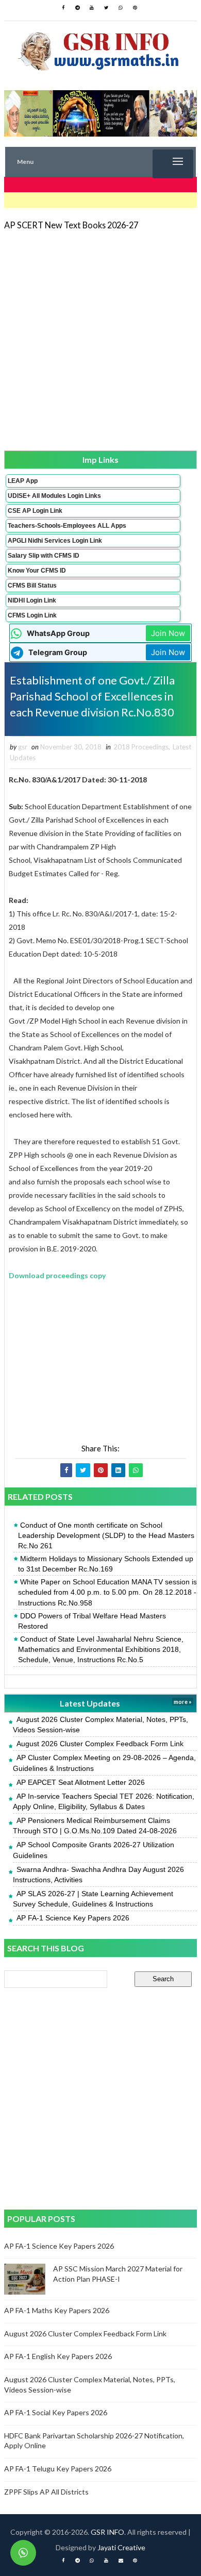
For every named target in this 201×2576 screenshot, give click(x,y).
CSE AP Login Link (35, 511)
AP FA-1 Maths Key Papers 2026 (57, 2310)
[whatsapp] (121, 8)
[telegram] (77, 8)
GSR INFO (107, 2532)
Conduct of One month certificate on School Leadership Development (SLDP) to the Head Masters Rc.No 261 (106, 1535)
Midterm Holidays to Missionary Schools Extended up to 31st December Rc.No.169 (106, 1564)
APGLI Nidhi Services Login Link (55, 541)
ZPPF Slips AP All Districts (46, 2492)
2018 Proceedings (141, 747)
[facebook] (63, 8)
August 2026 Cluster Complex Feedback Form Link (100, 1744)
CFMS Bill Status (32, 586)
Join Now (168, 633)
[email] (121, 2561)
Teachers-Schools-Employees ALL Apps (67, 526)
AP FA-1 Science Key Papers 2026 (73, 1918)
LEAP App (23, 481)
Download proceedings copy (57, 1275)
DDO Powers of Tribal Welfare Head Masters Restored (92, 1621)
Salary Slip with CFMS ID (44, 556)
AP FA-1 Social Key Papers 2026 (56, 2412)
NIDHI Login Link (32, 600)
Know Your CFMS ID (37, 571)
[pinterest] (135, 8)
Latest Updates (90, 1703)
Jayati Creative (121, 2547)
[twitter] (106, 8)
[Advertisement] (100, 340)
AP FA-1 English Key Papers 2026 (58, 2356)
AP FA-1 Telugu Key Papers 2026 (58, 2469)
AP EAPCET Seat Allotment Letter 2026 (81, 1782)
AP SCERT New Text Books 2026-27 (71, 225)
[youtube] (92, 8)
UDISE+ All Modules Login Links (54, 496)
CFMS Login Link (32, 615)
